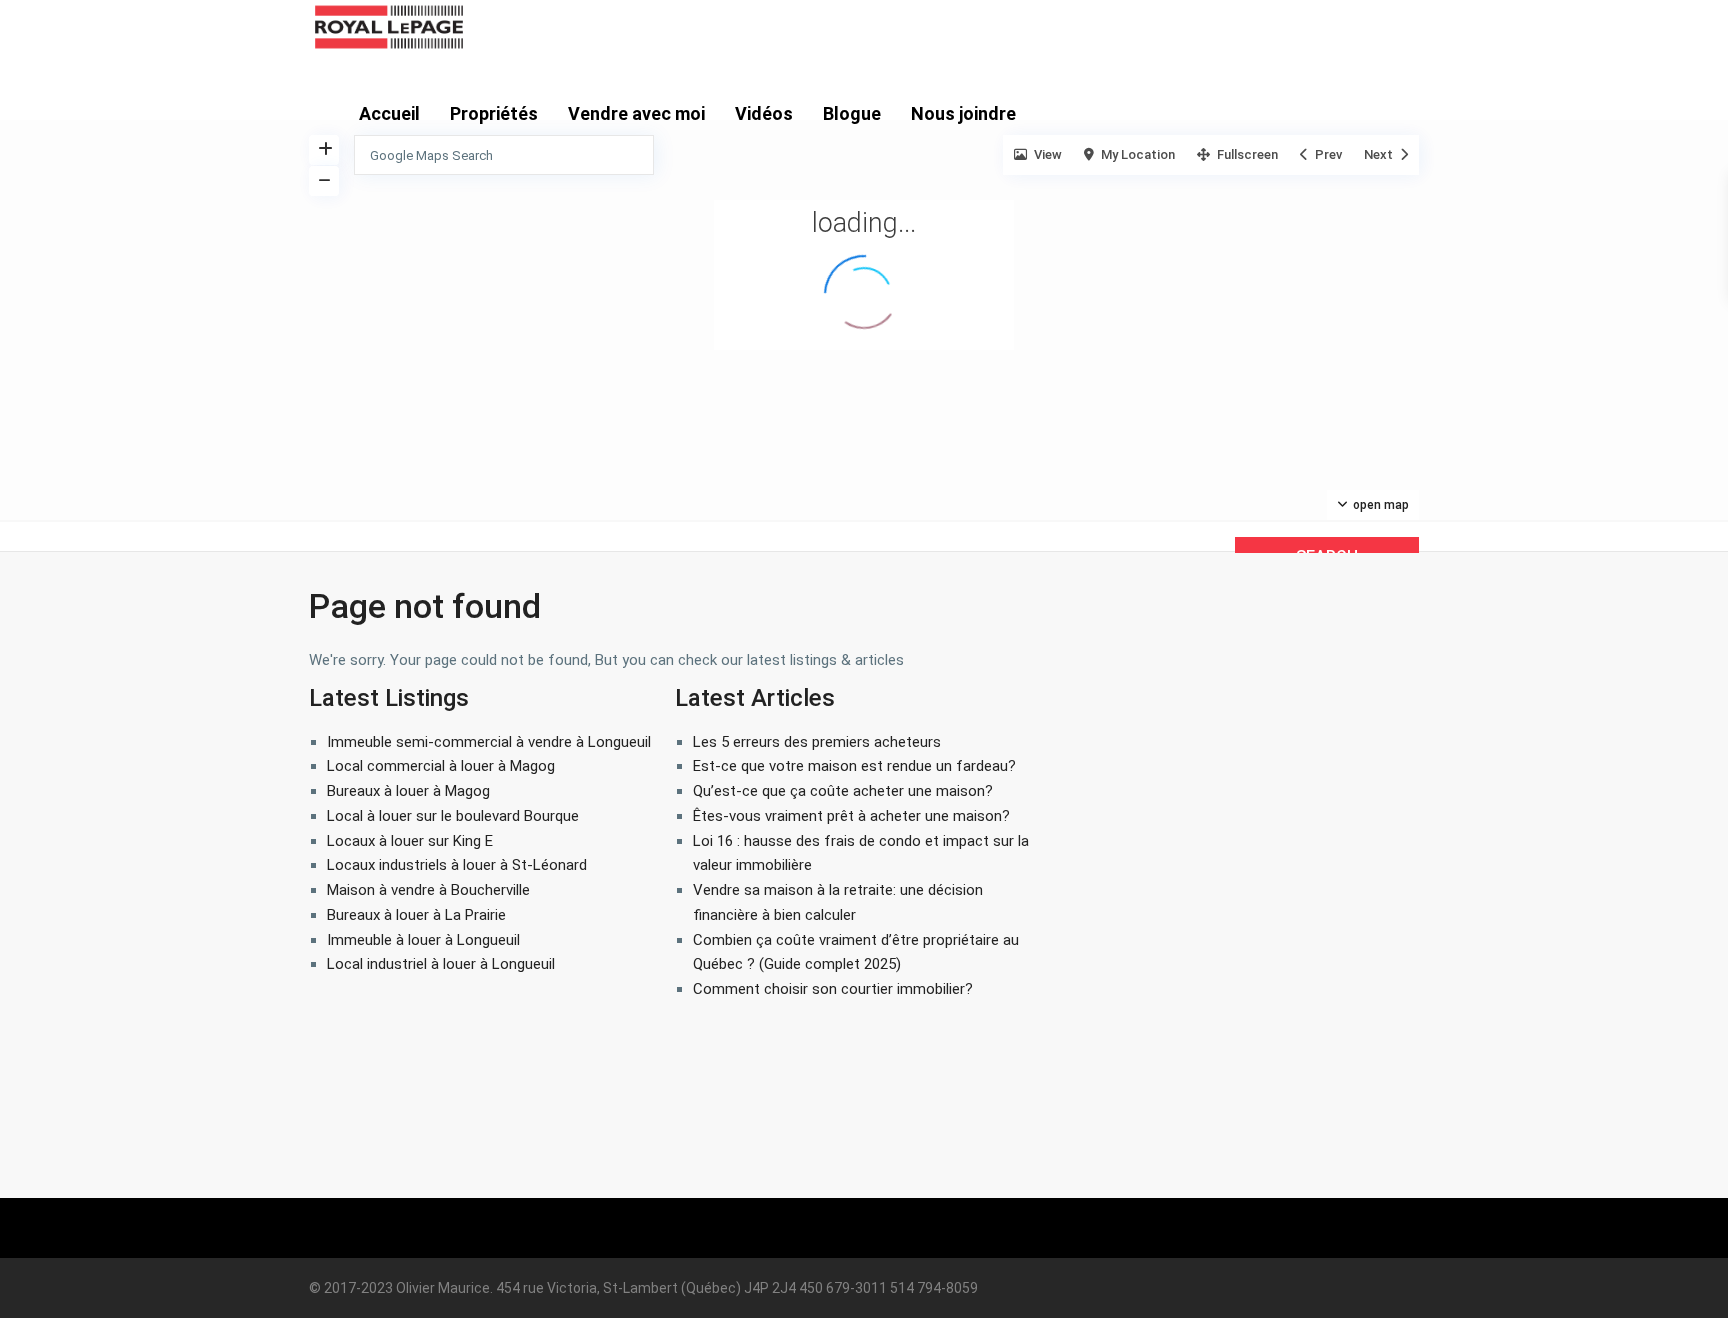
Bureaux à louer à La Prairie (416, 915)
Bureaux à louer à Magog (408, 791)
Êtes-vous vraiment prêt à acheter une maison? (851, 816)
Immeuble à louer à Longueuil (423, 940)
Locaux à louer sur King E (410, 841)
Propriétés (494, 113)
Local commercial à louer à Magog (441, 766)
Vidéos (764, 113)
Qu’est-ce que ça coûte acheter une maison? (843, 791)
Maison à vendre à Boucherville (428, 890)
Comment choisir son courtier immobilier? (833, 989)
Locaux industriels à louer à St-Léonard (457, 865)
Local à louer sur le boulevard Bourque (453, 816)
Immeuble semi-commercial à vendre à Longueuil (489, 742)
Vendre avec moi (636, 113)
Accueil (389, 113)
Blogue (852, 113)
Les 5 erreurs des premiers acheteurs (817, 742)
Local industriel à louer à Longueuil (441, 964)
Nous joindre (963, 113)
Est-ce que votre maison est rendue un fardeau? (854, 766)
